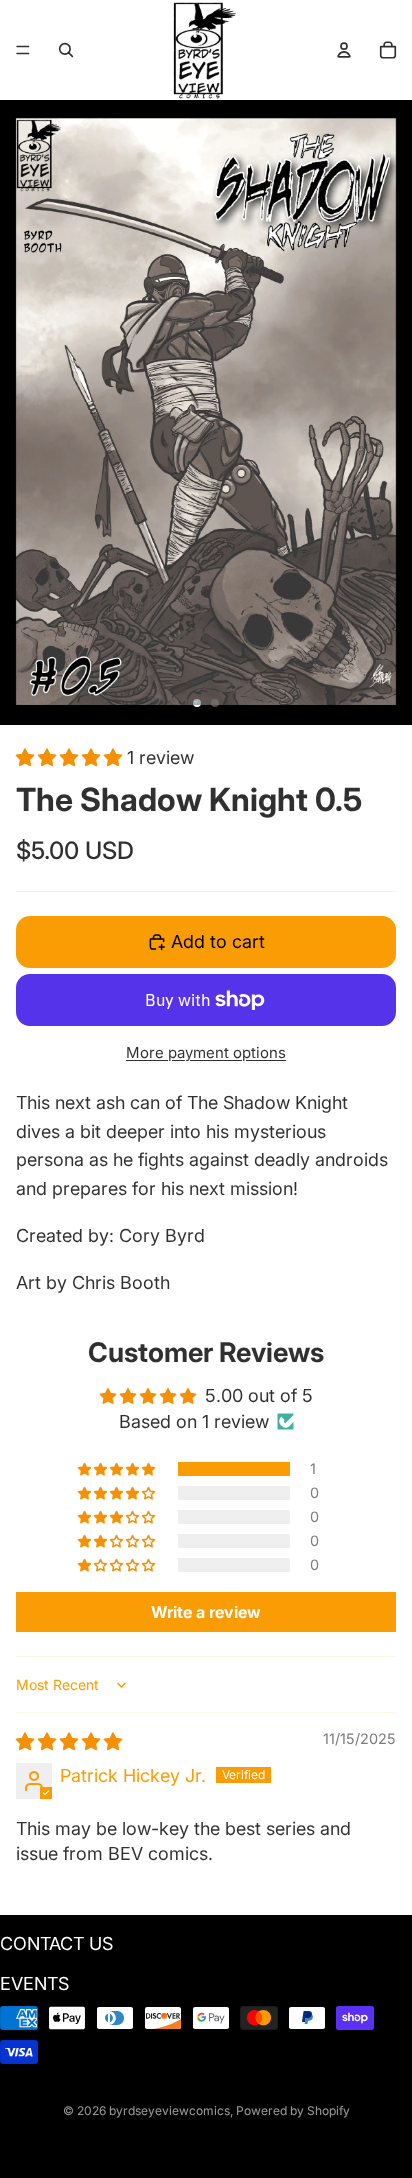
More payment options (206, 1052)
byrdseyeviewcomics (169, 2110)
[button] (71, 757)
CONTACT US (56, 1943)
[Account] (344, 50)
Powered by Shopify (293, 2110)
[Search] (66, 50)
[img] (69, 1741)
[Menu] (23, 50)
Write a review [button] (206, 1612)
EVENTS (34, 1983)
